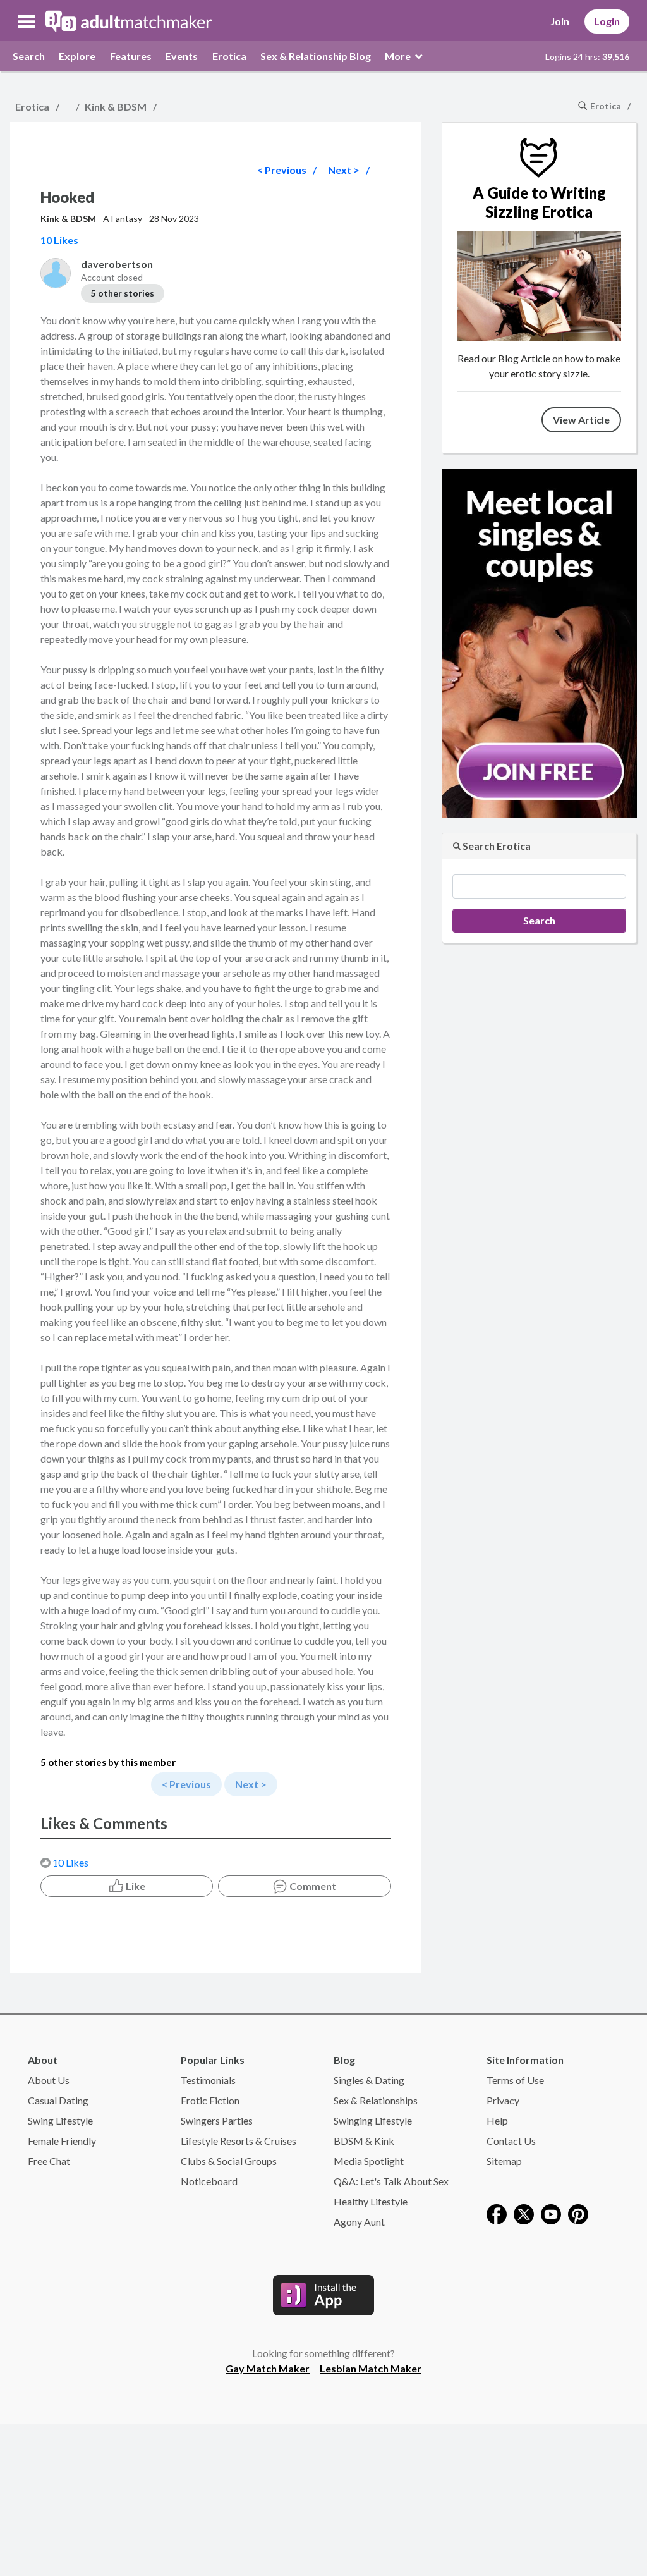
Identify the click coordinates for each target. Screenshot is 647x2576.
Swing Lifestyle (60, 2120)
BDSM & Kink (364, 2141)
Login (607, 21)
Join (560, 21)
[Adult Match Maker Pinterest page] (578, 2213)
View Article (581, 420)
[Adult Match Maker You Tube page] (551, 2213)
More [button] (399, 56)
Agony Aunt (359, 2222)
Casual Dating (58, 2100)
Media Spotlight (369, 2161)
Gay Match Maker (268, 2368)
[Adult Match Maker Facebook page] (497, 2213)
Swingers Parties (217, 2120)
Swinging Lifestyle (373, 2120)
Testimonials (208, 2080)
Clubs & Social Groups (229, 2161)
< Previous (282, 170)
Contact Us (511, 2141)
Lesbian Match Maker (371, 2368)
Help (497, 2120)
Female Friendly (62, 2141)
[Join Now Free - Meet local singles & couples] (539, 641)
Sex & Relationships (376, 2100)
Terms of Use (515, 2080)
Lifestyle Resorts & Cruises (239, 2141)
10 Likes (70, 1862)
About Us (49, 2080)
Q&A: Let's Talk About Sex (391, 2181)
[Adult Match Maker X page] (524, 2213)
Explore (77, 56)
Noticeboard (209, 2181)
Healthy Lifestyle (371, 2201)
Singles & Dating (369, 2080)
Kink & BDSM (116, 107)
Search (29, 56)
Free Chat (49, 2161)
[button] (27, 21)
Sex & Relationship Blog (316, 56)
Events (182, 56)
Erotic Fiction (210, 2100)
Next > (344, 170)
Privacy (503, 2100)
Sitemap (504, 2161)
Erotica (229, 56)
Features (131, 56)
